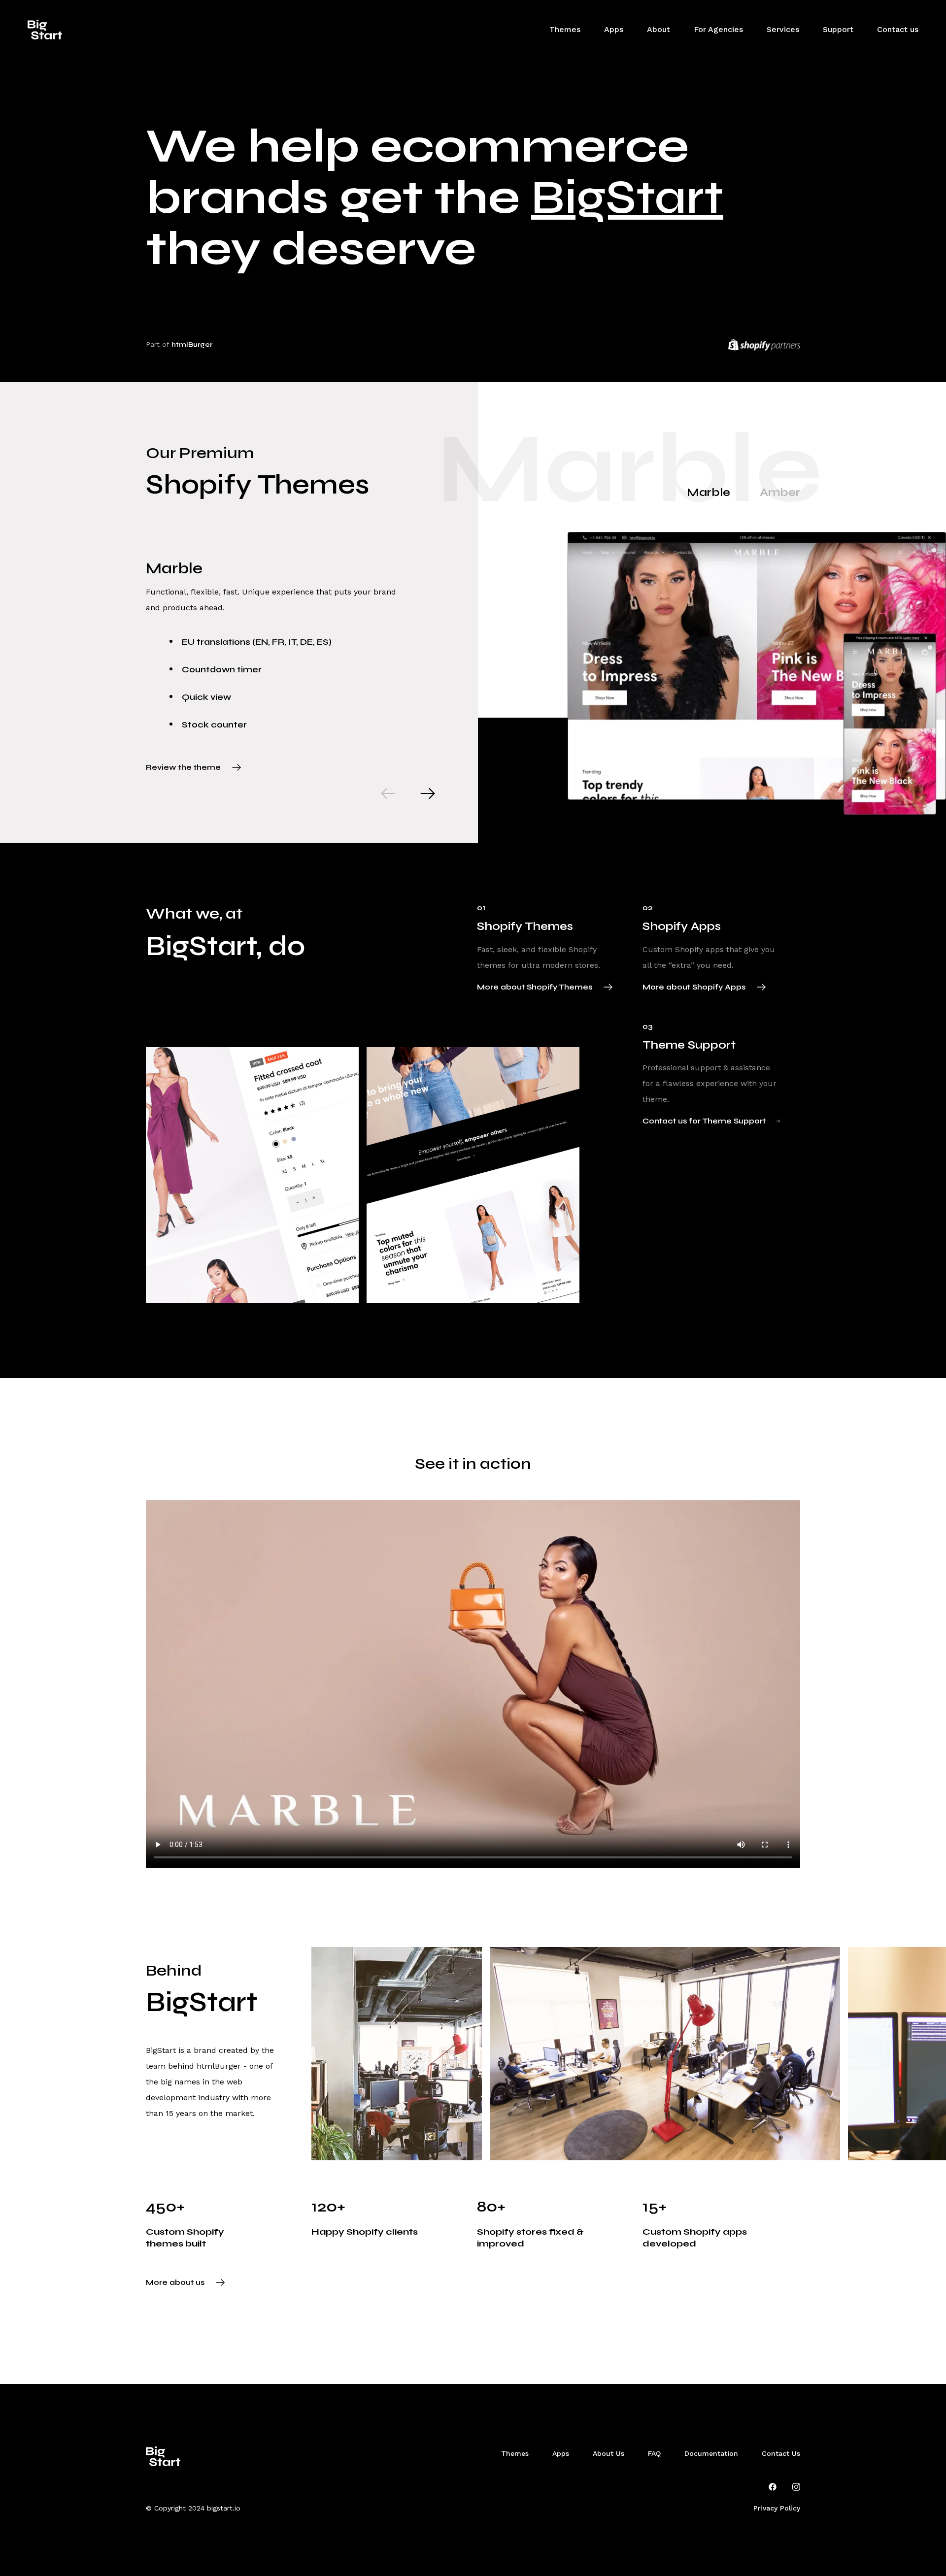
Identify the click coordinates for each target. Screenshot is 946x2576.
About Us (608, 2453)
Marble (709, 492)
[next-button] (428, 793)
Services (783, 29)
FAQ (654, 2453)
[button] (838, 30)
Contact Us (781, 2453)
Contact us (898, 29)
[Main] (45, 30)
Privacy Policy (777, 2508)
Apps (614, 29)
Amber (780, 492)
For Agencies (718, 29)
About (659, 29)
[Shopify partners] (764, 345)
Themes (565, 29)
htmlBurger (192, 345)
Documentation (711, 2453)
